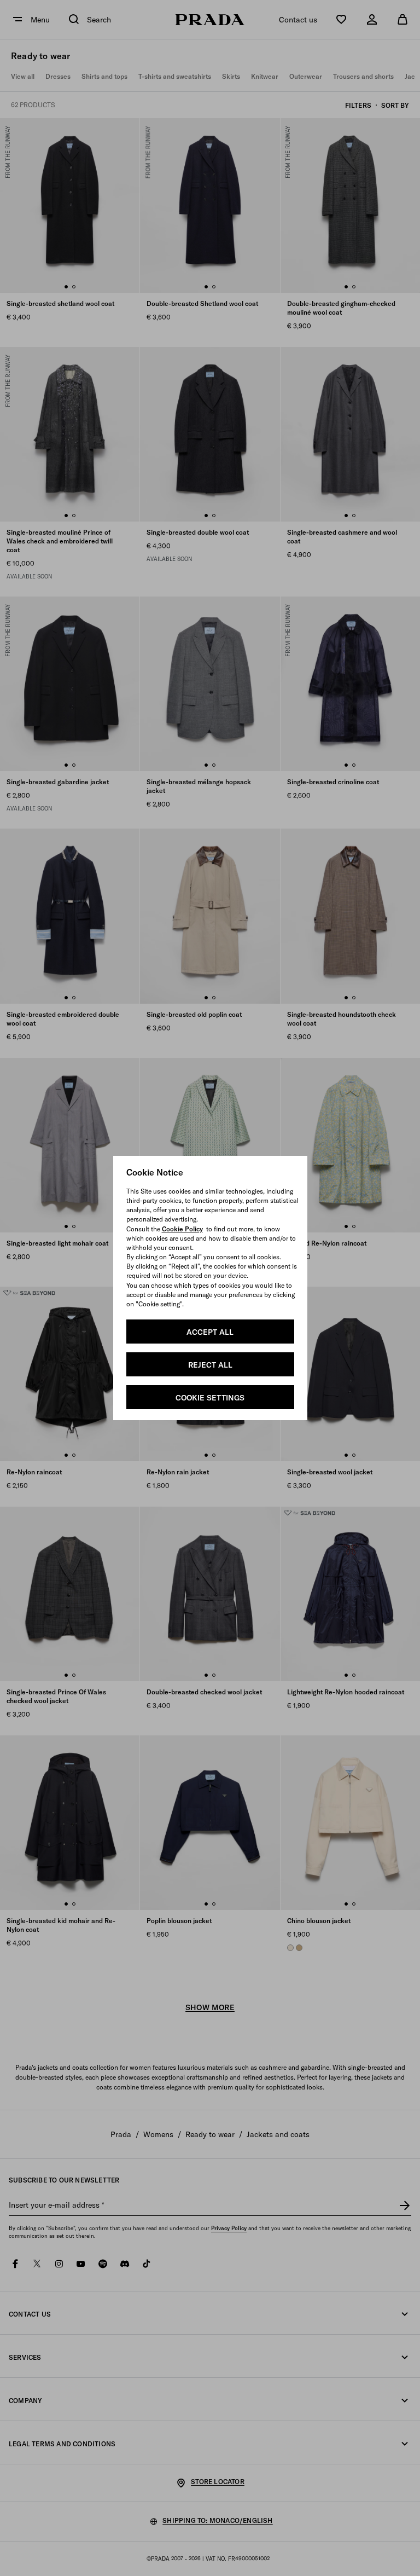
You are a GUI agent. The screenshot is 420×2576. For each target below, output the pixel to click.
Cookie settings (210, 1398)
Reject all (210, 1365)
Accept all (210, 1332)
